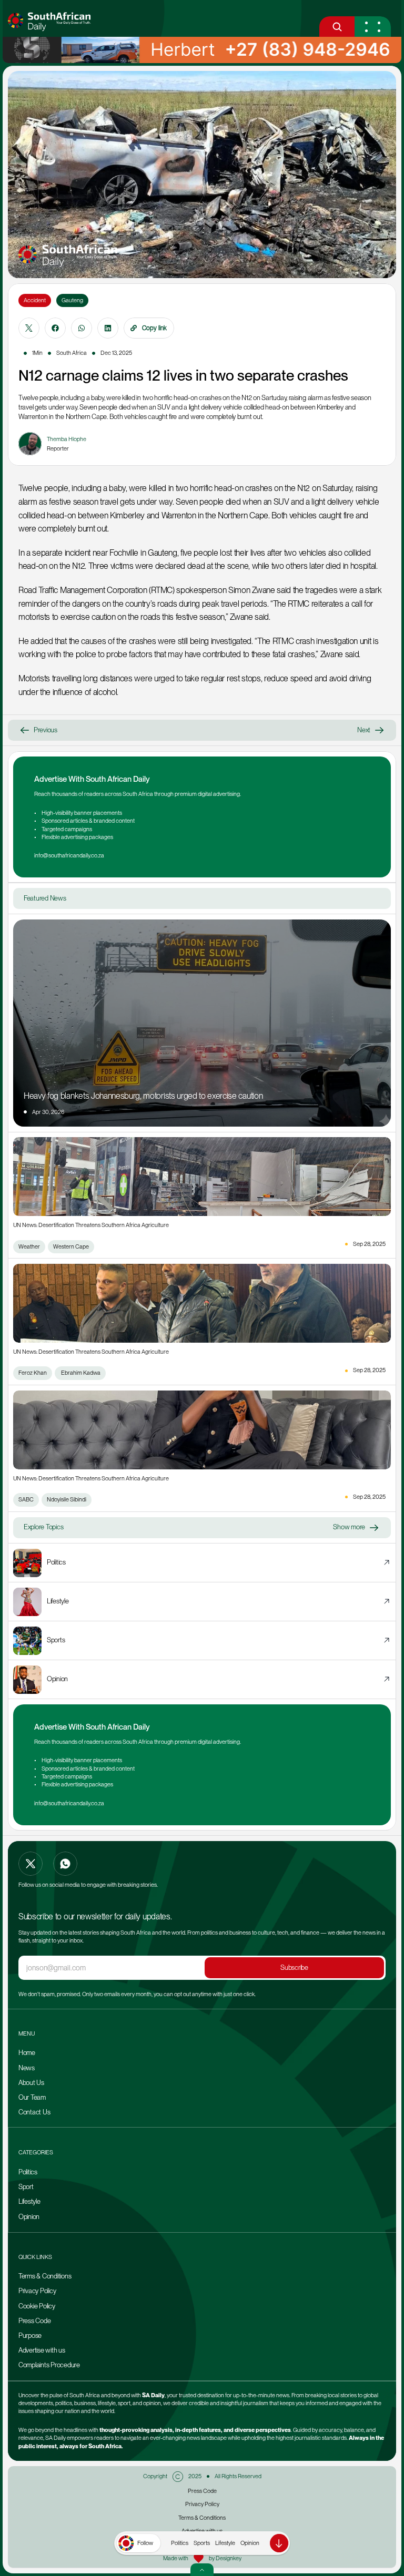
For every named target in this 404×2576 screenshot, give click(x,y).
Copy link (154, 328)
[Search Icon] (337, 27)
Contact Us (34, 2112)
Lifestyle (225, 2543)
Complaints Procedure (49, 2365)
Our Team (33, 2097)
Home (27, 2053)
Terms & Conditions (45, 2276)
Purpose (30, 2335)
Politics (180, 2543)
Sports (202, 2543)
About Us (31, 2083)
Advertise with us (42, 2350)
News (27, 2068)
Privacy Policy (37, 2291)
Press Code (34, 2321)
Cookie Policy (37, 2306)
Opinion (250, 2543)
